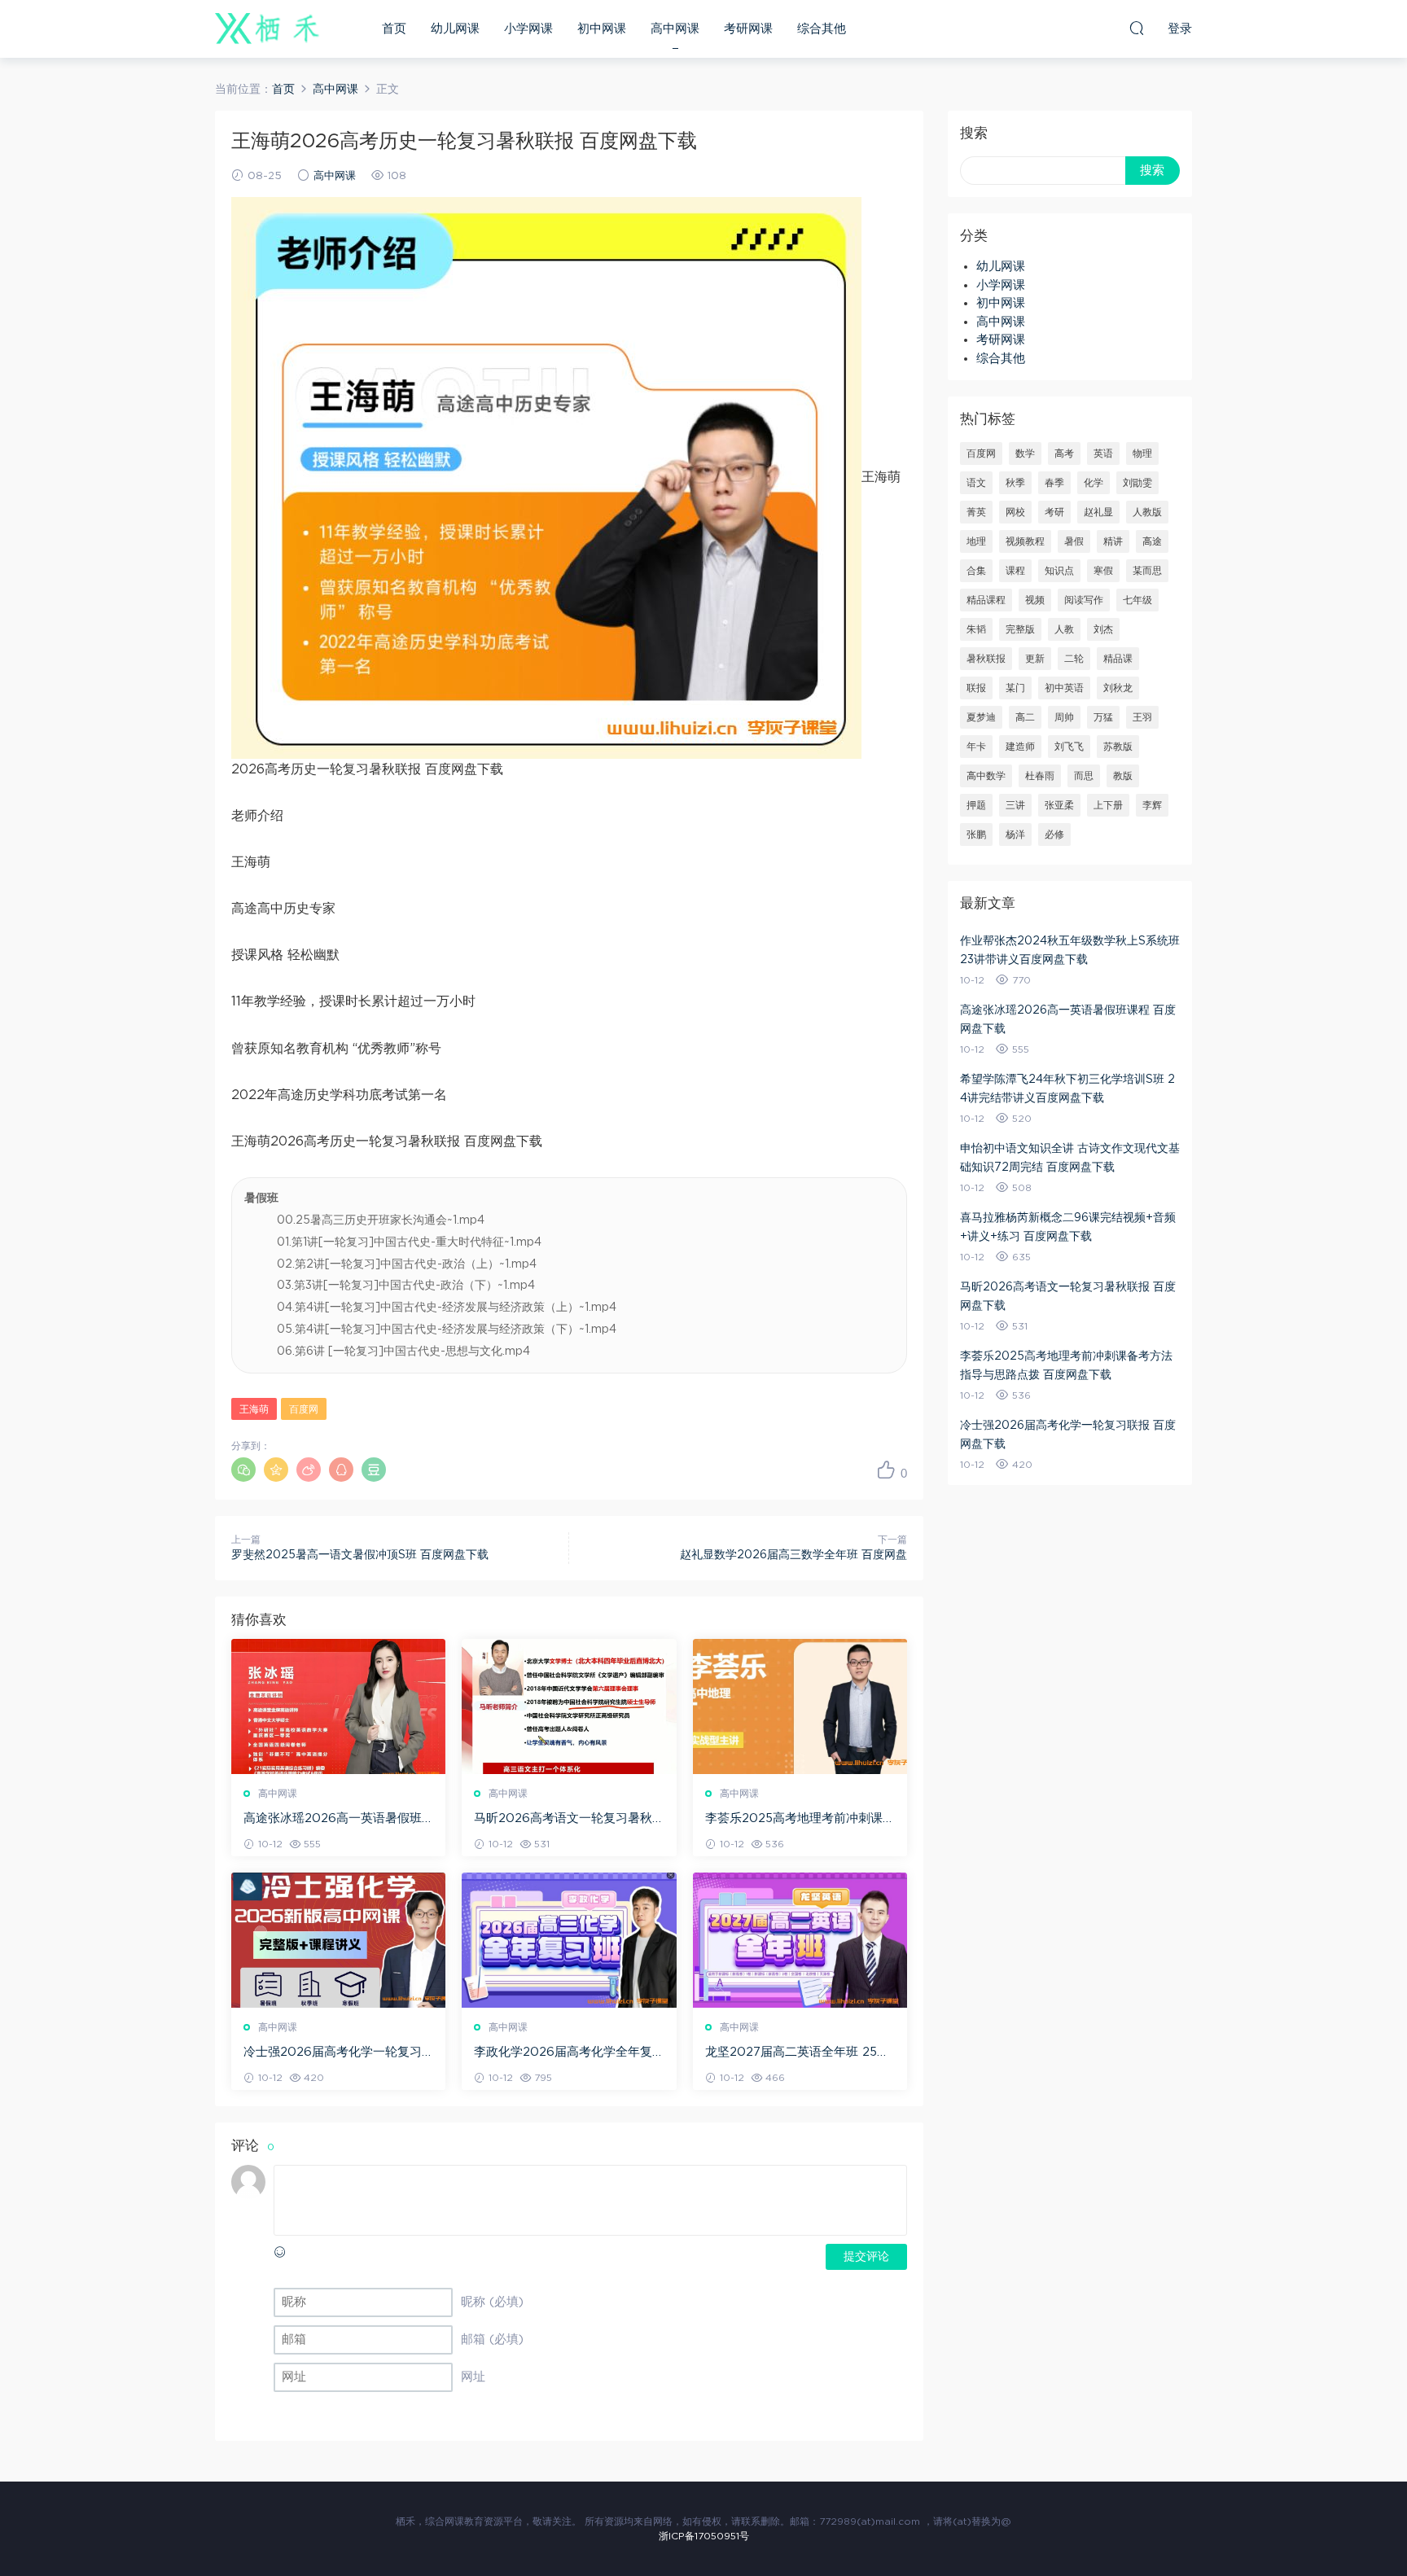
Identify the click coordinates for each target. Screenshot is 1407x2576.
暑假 (1074, 541)
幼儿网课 (455, 29)
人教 (1064, 629)
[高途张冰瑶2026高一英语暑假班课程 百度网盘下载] (338, 1706)
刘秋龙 (1118, 688)
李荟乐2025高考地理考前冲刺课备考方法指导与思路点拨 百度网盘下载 (800, 1820)
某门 (1015, 688)
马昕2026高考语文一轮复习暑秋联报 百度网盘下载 (563, 1820)
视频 (1035, 600)
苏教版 (1118, 747)
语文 (976, 483)
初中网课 (602, 29)
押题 (976, 805)
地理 (976, 541)
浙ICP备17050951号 (704, 2536)
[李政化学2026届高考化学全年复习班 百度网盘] (569, 1940)
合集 (976, 571)
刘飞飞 (1069, 747)
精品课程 (986, 600)
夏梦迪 (981, 717)
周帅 (1064, 717)
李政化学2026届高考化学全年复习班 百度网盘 (563, 2053)
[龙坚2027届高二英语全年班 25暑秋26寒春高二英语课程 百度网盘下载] (800, 1940)
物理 (1142, 453)
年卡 (976, 747)
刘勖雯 (1137, 483)
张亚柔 (1059, 805)
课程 (1015, 571)
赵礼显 (1098, 512)
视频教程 (1025, 541)
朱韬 (976, 629)
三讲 (1015, 805)
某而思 (1147, 571)
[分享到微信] (243, 1470)
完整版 (1020, 629)
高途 (1152, 541)
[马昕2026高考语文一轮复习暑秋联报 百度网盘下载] (569, 1706)
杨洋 (1015, 835)
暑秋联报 (986, 659)
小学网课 (528, 29)
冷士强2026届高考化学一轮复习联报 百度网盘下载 (333, 2053)
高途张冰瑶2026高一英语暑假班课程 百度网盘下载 (333, 1820)
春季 (1054, 483)
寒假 (1103, 571)
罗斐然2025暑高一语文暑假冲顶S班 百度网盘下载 (360, 1555)
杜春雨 (1040, 776)
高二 (1025, 717)
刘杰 (1103, 629)
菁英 (976, 512)
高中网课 (675, 29)
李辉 (1152, 805)
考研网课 (748, 29)
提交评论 (866, 2257)
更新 (1035, 659)
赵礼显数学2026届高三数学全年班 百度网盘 (793, 1555)
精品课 (1118, 659)
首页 (394, 29)
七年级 (1137, 600)
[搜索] (1137, 28)
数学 (1025, 453)
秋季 (1015, 483)
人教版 (1147, 512)
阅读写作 (1084, 600)
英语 (1103, 453)
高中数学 (986, 776)
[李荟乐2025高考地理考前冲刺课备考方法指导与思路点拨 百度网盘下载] (800, 1706)
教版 (1123, 776)
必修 (1054, 835)
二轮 (1074, 659)
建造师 (1020, 747)
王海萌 (254, 1409)
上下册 (1108, 805)
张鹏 (976, 835)
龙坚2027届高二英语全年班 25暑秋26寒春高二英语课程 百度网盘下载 (797, 2053)
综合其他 (822, 29)
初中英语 (1064, 688)
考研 (1054, 512)
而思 (1084, 776)
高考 (1064, 453)
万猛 (1103, 717)
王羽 (1142, 717)
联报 (976, 688)
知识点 (1059, 571)
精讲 (1113, 541)
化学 (1094, 483)
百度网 (304, 1409)
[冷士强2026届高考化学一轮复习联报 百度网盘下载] (338, 1940)
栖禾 (268, 28)
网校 (1015, 512)
